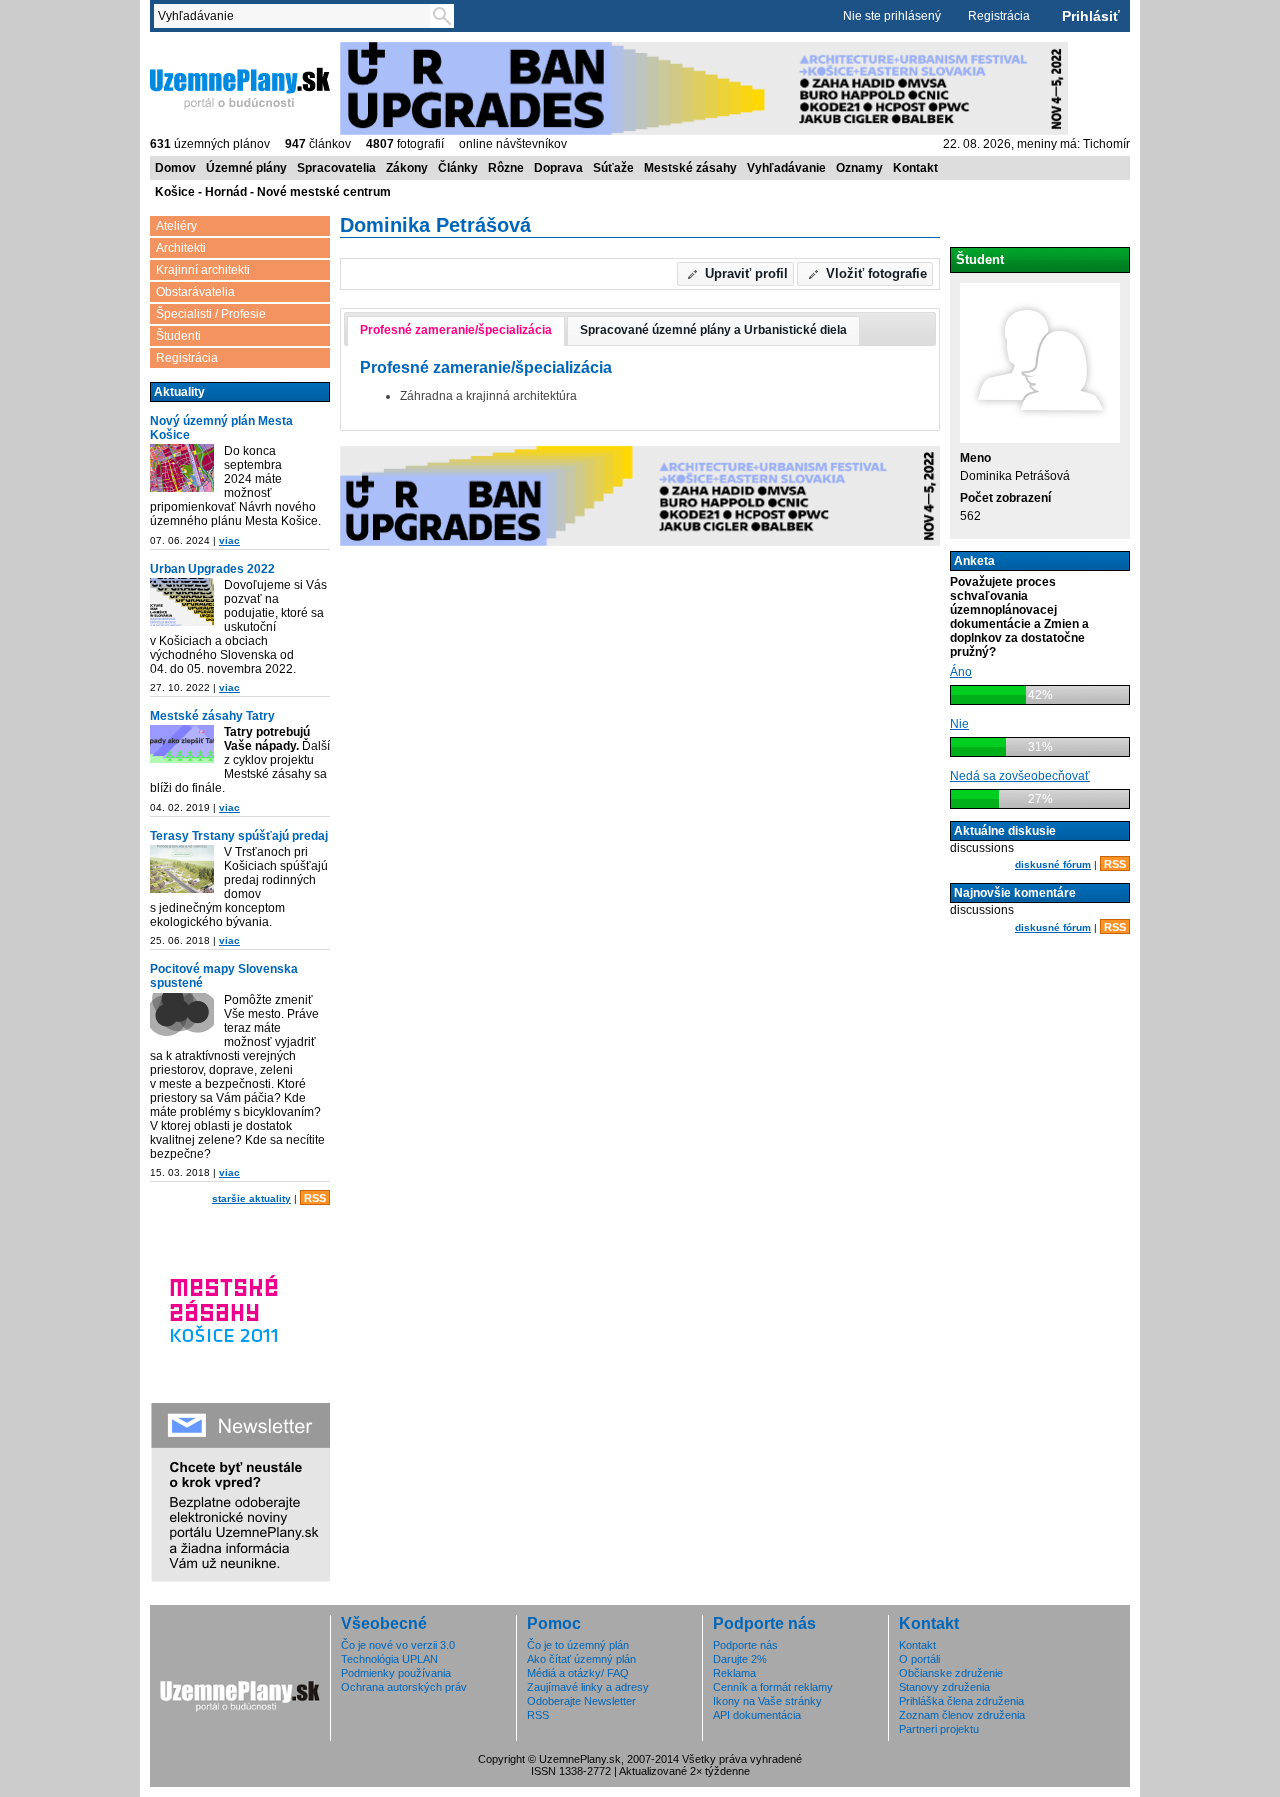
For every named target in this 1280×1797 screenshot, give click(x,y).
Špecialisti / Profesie (211, 314)
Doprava (558, 168)
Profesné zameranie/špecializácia (456, 330)
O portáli (919, 1659)
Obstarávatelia (195, 292)
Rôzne (506, 168)
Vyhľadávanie (786, 168)
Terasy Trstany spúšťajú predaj (239, 836)
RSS (315, 1198)
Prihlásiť (1091, 16)
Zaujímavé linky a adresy (588, 1687)
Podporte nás (745, 1645)
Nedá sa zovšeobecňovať (1020, 776)
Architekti (181, 248)
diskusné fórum (1053, 864)
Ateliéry (176, 226)
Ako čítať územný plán (581, 1659)
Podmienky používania (396, 1673)
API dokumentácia (757, 1715)
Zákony (407, 168)
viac (229, 540)
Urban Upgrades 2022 (212, 569)
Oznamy (859, 168)
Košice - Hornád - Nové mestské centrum (273, 192)
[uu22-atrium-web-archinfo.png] (182, 603)
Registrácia (999, 16)
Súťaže (613, 168)
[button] (736, 274)
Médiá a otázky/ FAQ (578, 1673)
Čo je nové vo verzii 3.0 (398, 1645)
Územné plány (246, 168)
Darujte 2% (740, 1659)
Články (458, 168)
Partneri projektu (939, 1729)
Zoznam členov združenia (962, 1715)
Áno (961, 672)
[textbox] (296, 16)
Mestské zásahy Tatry (212, 716)
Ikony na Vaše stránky (767, 1701)
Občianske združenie (951, 1673)
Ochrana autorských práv (404, 1687)
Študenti (178, 336)
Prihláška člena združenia (961, 1701)
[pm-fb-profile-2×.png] (182, 1018)
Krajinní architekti (203, 270)
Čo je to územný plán (578, 1645)
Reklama (734, 1673)
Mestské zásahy (690, 168)
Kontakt (915, 168)
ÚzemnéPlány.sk (197, 49)
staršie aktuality (251, 1198)
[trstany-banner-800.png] (182, 870)
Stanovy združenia (944, 1687)
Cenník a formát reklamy (773, 1687)
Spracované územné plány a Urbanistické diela (713, 330)
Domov (175, 168)
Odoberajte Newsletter (581, 1701)
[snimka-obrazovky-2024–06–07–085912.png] (182, 469)
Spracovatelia (336, 168)
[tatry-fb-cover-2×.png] (182, 745)
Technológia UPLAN (389, 1659)
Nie (959, 724)
